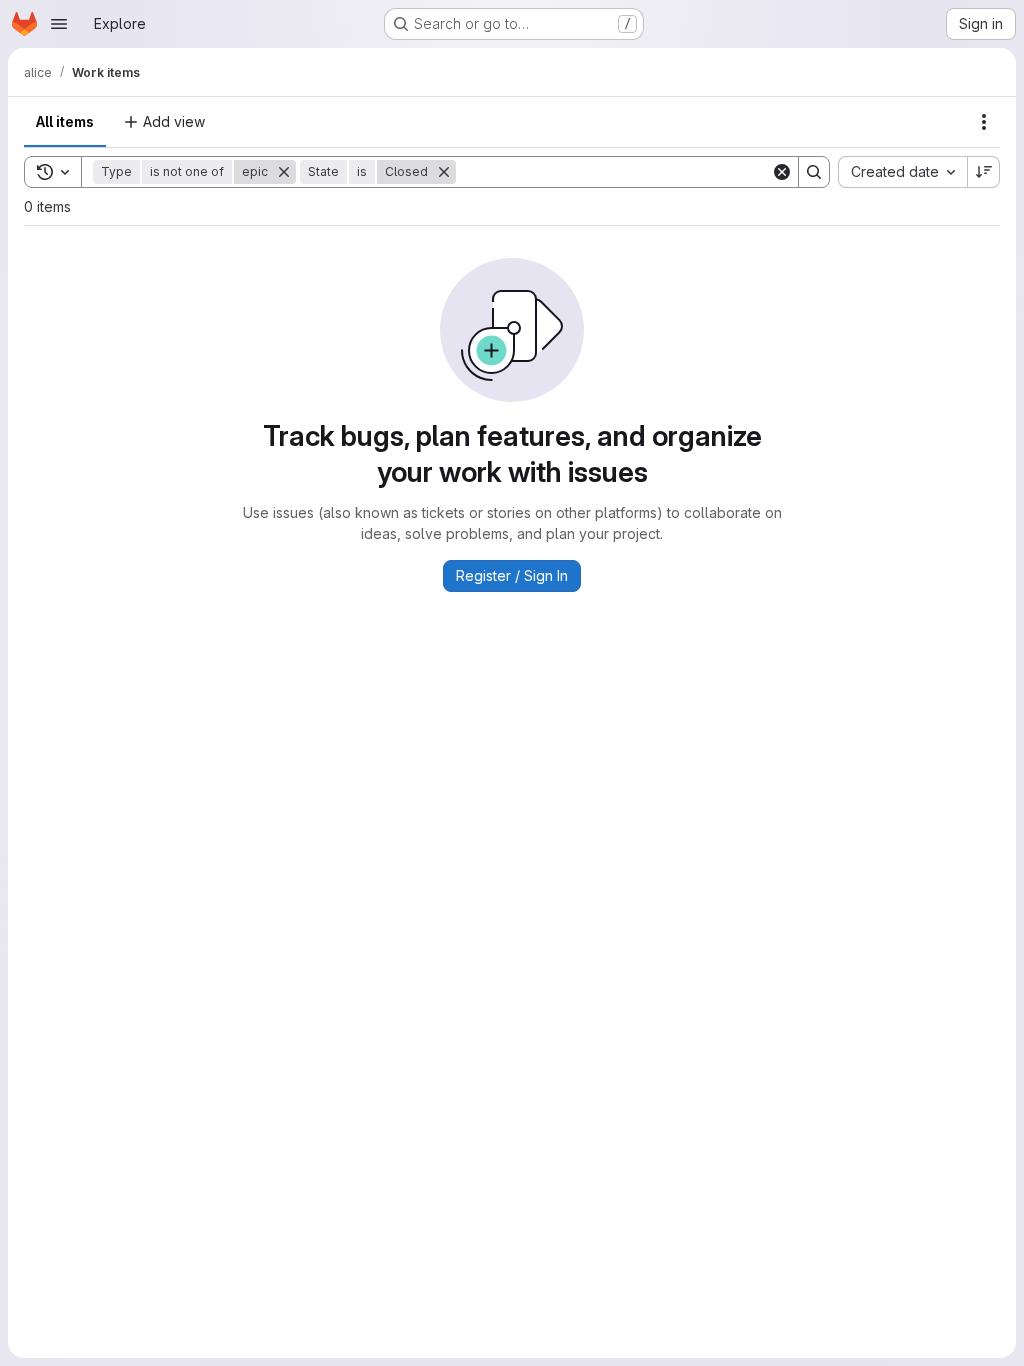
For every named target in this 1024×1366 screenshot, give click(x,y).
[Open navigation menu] (59, 24)
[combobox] (902, 172)
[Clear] (782, 172)
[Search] (814, 172)
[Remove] (284, 172)
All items (65, 121)
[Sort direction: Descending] (984, 172)
